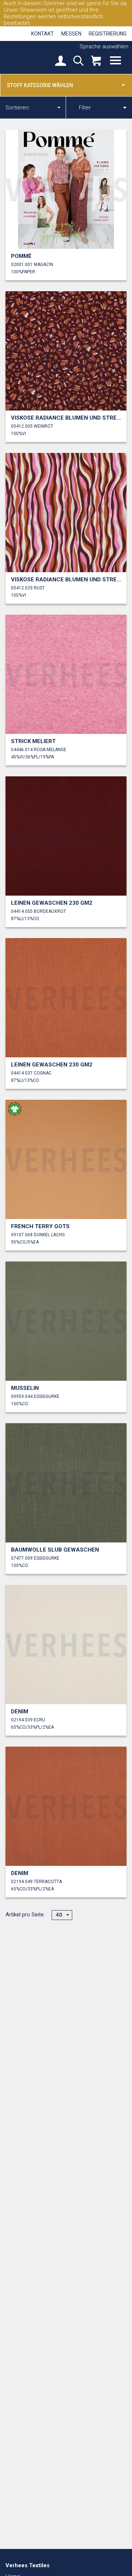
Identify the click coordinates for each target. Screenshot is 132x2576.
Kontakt (43, 34)
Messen (71, 34)
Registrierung (108, 34)
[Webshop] (96, 61)
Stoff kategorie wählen (40, 85)
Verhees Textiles (31, 57)
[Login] (60, 61)
